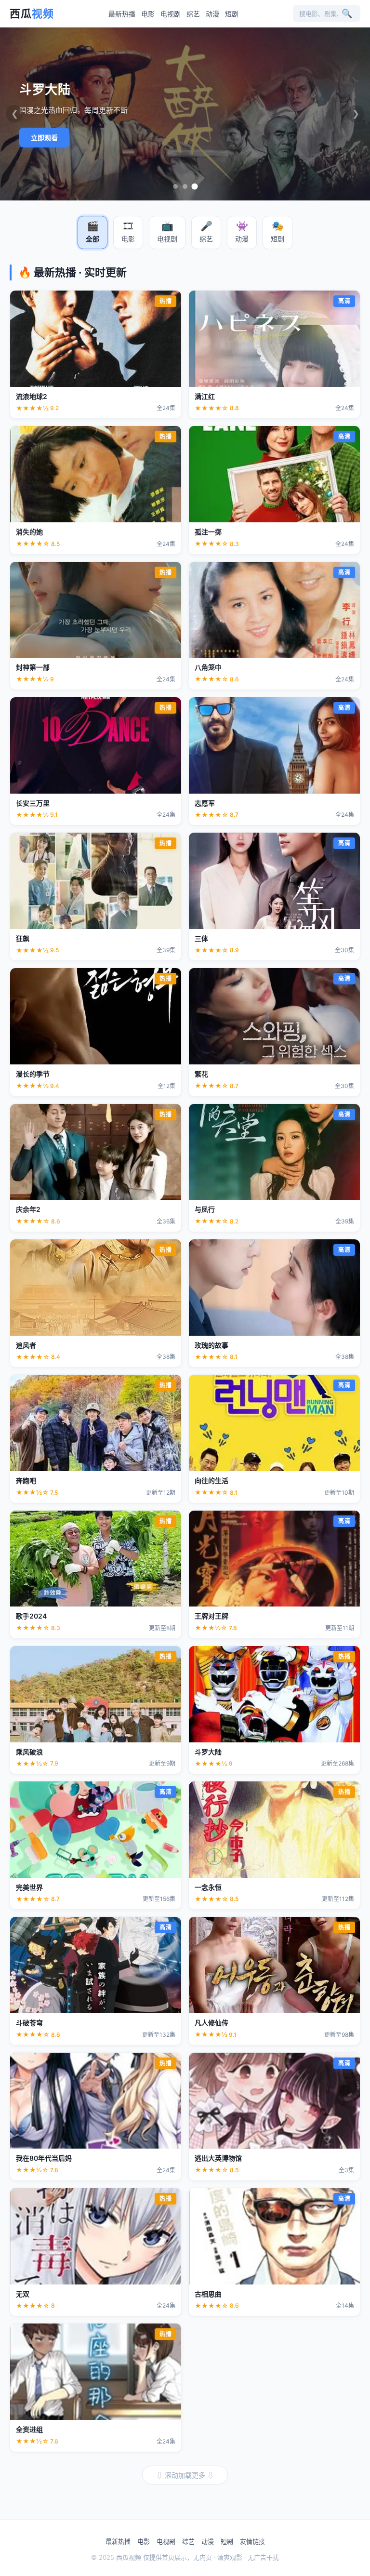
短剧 (232, 14)
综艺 (193, 14)
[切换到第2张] (185, 186)
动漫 (212, 14)
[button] (92, 232)
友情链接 (252, 2541)
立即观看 (44, 138)
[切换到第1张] (175, 186)
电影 (148, 14)
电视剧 (171, 14)
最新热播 (122, 14)
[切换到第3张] (195, 187)
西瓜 (32, 13)
